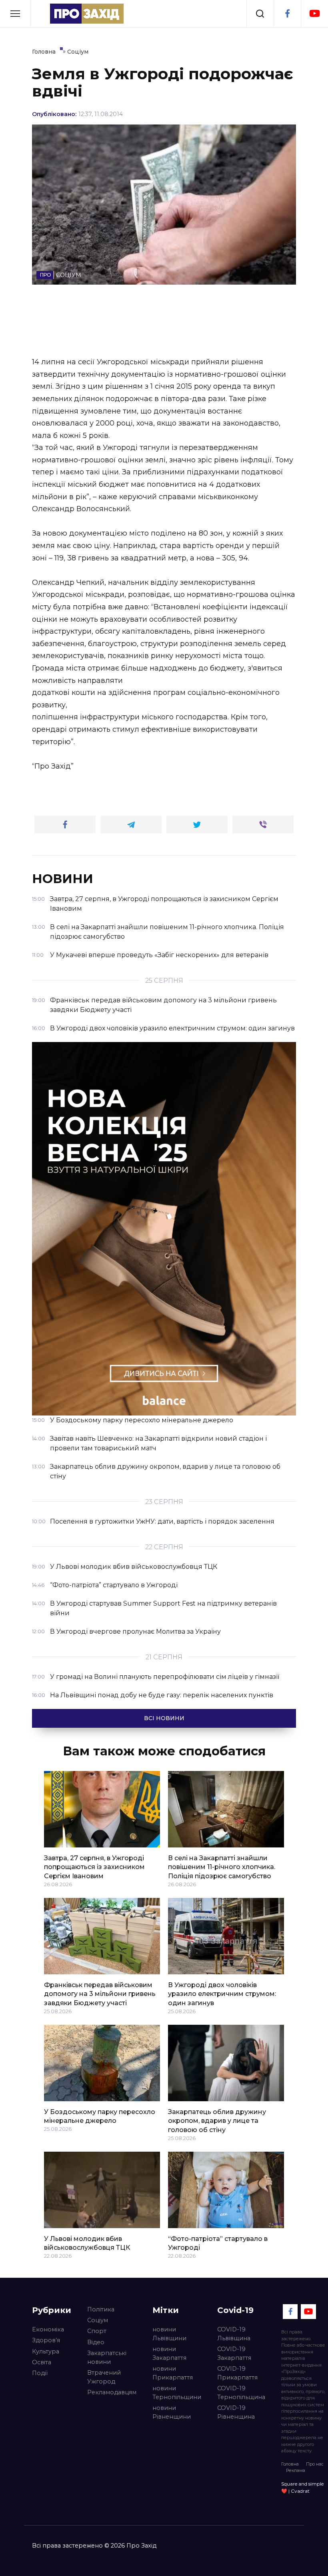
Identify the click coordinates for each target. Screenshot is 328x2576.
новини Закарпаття (169, 2353)
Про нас (315, 2464)
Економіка (48, 2329)
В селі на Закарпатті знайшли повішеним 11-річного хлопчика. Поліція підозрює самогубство (222, 1867)
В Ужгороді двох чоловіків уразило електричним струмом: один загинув (222, 1994)
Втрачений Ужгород (104, 2377)
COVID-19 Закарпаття (234, 2353)
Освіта (42, 2362)
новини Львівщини (169, 2334)
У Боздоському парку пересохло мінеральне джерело (100, 2116)
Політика (101, 2309)
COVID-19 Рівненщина (236, 2412)
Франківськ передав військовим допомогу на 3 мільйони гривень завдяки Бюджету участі (100, 1994)
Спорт (97, 2331)
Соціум (98, 2320)
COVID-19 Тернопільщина (241, 2393)
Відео (96, 2342)
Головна (290, 2464)
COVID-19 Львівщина (234, 2334)
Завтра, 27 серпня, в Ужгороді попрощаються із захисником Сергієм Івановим (94, 1867)
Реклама (296, 2470)
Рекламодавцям (112, 2392)
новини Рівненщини (172, 2412)
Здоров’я (46, 2340)
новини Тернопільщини (177, 2393)
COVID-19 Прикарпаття (237, 2373)
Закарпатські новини (107, 2357)
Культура (46, 2351)
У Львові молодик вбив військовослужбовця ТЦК (87, 2243)
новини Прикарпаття (173, 2373)
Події (40, 2373)
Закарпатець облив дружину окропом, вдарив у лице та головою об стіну (217, 2121)
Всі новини (164, 1718)
